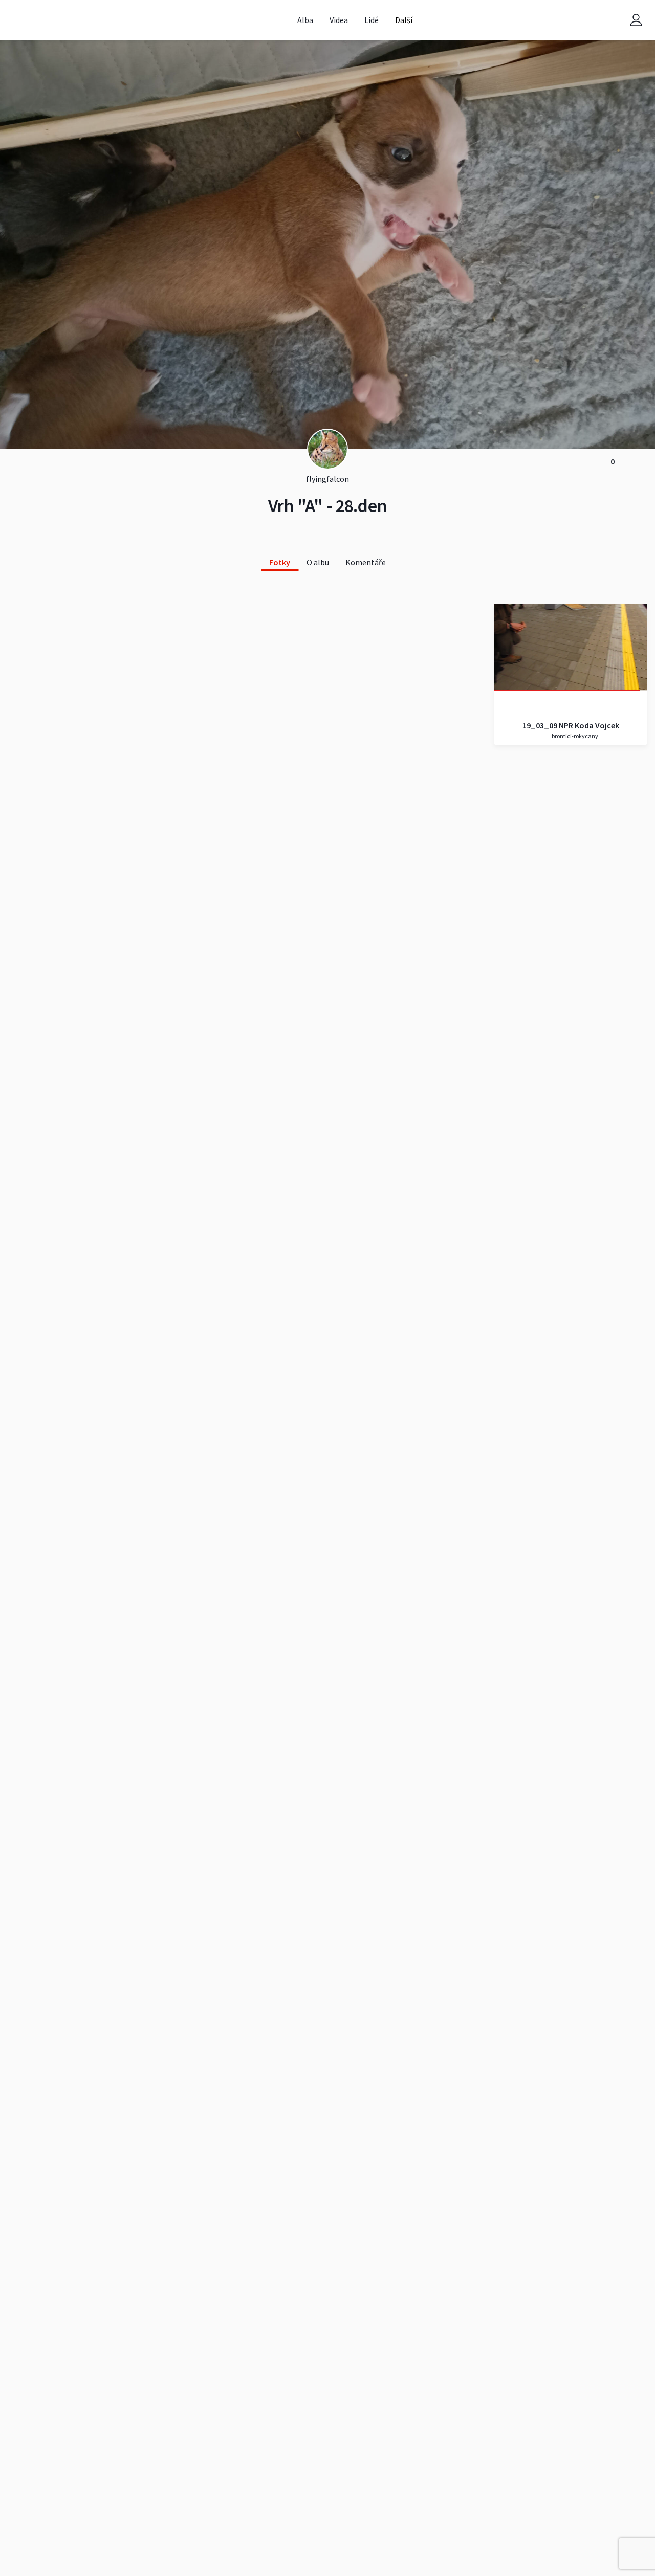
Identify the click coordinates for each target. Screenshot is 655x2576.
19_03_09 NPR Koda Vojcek (571, 725)
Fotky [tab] (280, 562)
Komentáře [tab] (366, 562)
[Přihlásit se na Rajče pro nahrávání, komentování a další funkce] (636, 20)
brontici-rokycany (574, 736)
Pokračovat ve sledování (571, 647)
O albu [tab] (318, 562)
